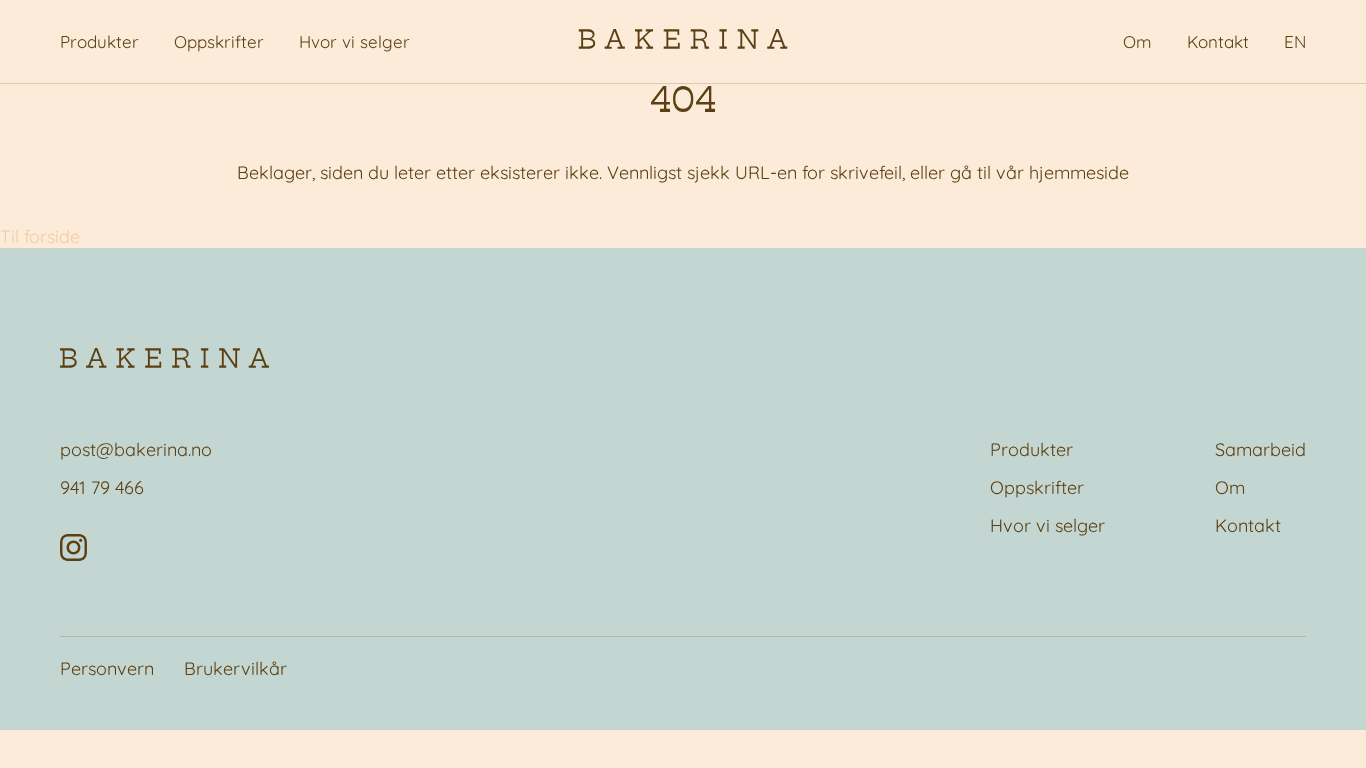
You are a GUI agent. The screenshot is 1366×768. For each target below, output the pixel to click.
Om (1137, 41)
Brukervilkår (235, 668)
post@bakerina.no (136, 449)
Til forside (40, 236)
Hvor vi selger (354, 41)
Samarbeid (1260, 449)
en (1295, 41)
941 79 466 (102, 487)
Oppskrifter (219, 41)
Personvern (107, 668)
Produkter (99, 41)
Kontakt (1218, 41)
